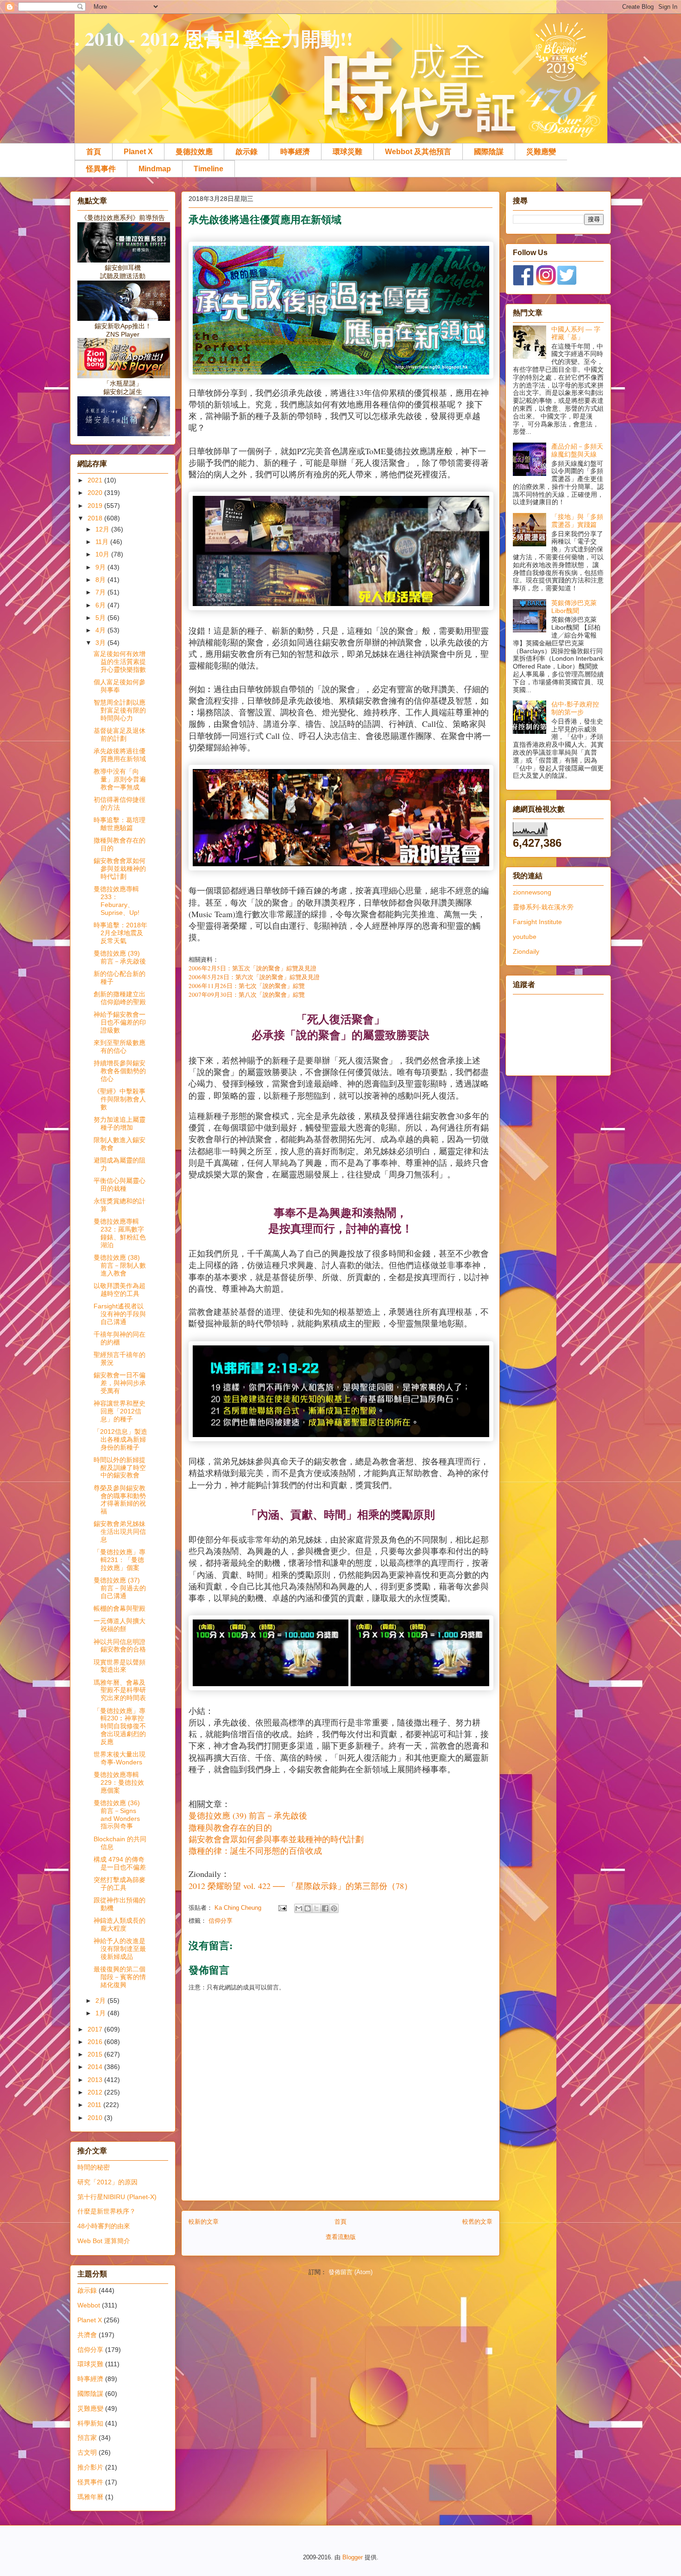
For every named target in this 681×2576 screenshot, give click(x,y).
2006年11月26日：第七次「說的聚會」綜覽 (247, 986)
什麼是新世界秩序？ (107, 2211)
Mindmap (155, 169)
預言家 (87, 2438)
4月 (101, 630)
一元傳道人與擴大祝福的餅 (120, 1625)
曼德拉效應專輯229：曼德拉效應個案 (119, 1782)
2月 (101, 2001)
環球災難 (347, 152)
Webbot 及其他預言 (418, 152)
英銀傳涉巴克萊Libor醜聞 (574, 607)
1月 (101, 2013)
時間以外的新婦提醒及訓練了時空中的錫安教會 (120, 1468)
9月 (101, 567)
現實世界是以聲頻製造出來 (120, 1666)
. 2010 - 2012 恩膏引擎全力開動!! (214, 38)
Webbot (89, 2305)
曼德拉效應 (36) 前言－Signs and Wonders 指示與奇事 (117, 1814)
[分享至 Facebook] (325, 1908)
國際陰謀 (489, 152)
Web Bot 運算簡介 (104, 2241)
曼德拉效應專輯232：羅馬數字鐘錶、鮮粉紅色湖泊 (120, 1233)
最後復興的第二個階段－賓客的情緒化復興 (120, 1977)
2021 (96, 480)
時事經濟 (295, 152)
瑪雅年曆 (90, 2497)
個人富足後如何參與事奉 (120, 686)
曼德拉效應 (194, 152)
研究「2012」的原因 (107, 2182)
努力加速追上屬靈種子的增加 (120, 1123)
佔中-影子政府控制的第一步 (575, 708)
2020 (96, 493)
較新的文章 (204, 2222)
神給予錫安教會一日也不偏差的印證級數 (120, 1022)
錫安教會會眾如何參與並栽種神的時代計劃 (120, 869)
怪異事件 (101, 169)
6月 (101, 605)
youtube (525, 937)
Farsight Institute (537, 922)
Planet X (138, 152)
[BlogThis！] (308, 1908)
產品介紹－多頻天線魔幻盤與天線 (577, 450)
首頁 (94, 152)
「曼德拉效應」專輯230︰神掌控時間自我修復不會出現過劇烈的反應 (120, 1726)
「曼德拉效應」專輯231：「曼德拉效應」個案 (120, 1560)
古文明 (87, 2452)
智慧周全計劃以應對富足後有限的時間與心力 (120, 710)
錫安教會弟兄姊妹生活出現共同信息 (120, 1532)
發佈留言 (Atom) (350, 2272)
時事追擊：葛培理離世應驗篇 (120, 824)
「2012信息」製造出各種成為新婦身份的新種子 (120, 1439)
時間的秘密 (94, 2167)
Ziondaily (526, 951)
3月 (101, 643)
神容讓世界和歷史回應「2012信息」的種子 (120, 1411)
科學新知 (90, 2423)
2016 (96, 2042)
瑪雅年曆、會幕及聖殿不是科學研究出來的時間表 (120, 1690)
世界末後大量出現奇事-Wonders (120, 1758)
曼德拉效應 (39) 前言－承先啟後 (248, 1815)
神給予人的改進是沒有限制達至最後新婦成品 (120, 1949)
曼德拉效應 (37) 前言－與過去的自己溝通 (120, 1588)
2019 (96, 506)
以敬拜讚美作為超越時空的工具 (120, 1290)
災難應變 (541, 152)
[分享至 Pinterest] (334, 1908)
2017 (96, 2029)
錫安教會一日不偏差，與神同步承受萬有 (120, 1383)
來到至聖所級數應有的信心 (120, 1047)
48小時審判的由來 (104, 2226)
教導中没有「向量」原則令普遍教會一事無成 (120, 779)
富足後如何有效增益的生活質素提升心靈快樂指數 (120, 662)
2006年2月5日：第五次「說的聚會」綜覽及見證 (252, 968)
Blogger (353, 2557)
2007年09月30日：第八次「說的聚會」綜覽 (247, 994)
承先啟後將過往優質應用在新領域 (120, 755)
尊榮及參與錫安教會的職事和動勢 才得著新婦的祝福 (120, 1500)
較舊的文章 (477, 2222)
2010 (96, 2118)
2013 (96, 2080)
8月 (101, 580)
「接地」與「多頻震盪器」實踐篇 (577, 521)
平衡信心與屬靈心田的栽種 (120, 1185)
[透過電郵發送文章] (282, 1908)
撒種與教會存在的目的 (230, 1827)
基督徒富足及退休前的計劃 (120, 735)
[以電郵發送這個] (299, 1908)
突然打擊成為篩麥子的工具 (120, 1884)
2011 (95, 2105)
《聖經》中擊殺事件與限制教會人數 (120, 1099)
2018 (96, 518)
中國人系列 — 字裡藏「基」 (576, 333)
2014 (96, 2067)
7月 (101, 592)
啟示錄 (246, 152)
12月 (103, 529)
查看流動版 (341, 2237)
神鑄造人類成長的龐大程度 (120, 1924)
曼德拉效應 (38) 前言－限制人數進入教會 (120, 1265)
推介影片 (90, 2467)
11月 (103, 542)
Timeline (208, 169)
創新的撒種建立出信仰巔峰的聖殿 (120, 998)
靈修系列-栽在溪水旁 (543, 907)
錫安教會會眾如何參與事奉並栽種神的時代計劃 (276, 1839)
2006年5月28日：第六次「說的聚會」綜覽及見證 (254, 977)
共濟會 (87, 2335)
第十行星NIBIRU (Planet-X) (117, 2197)
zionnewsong (532, 892)
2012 (96, 2092)
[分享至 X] (316, 1908)
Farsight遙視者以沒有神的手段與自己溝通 (120, 1314)
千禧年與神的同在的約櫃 (120, 1338)
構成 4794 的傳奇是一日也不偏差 (120, 1863)
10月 (103, 554)
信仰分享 (221, 1921)
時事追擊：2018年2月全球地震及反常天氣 (120, 933)
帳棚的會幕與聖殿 (120, 1608)
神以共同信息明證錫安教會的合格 (120, 1646)
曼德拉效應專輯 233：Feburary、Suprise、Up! (117, 900)
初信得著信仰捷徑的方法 (120, 803)
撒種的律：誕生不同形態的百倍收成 (255, 1851)
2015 (96, 2054)
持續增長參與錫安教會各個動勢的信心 (120, 1071)
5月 (101, 618)
